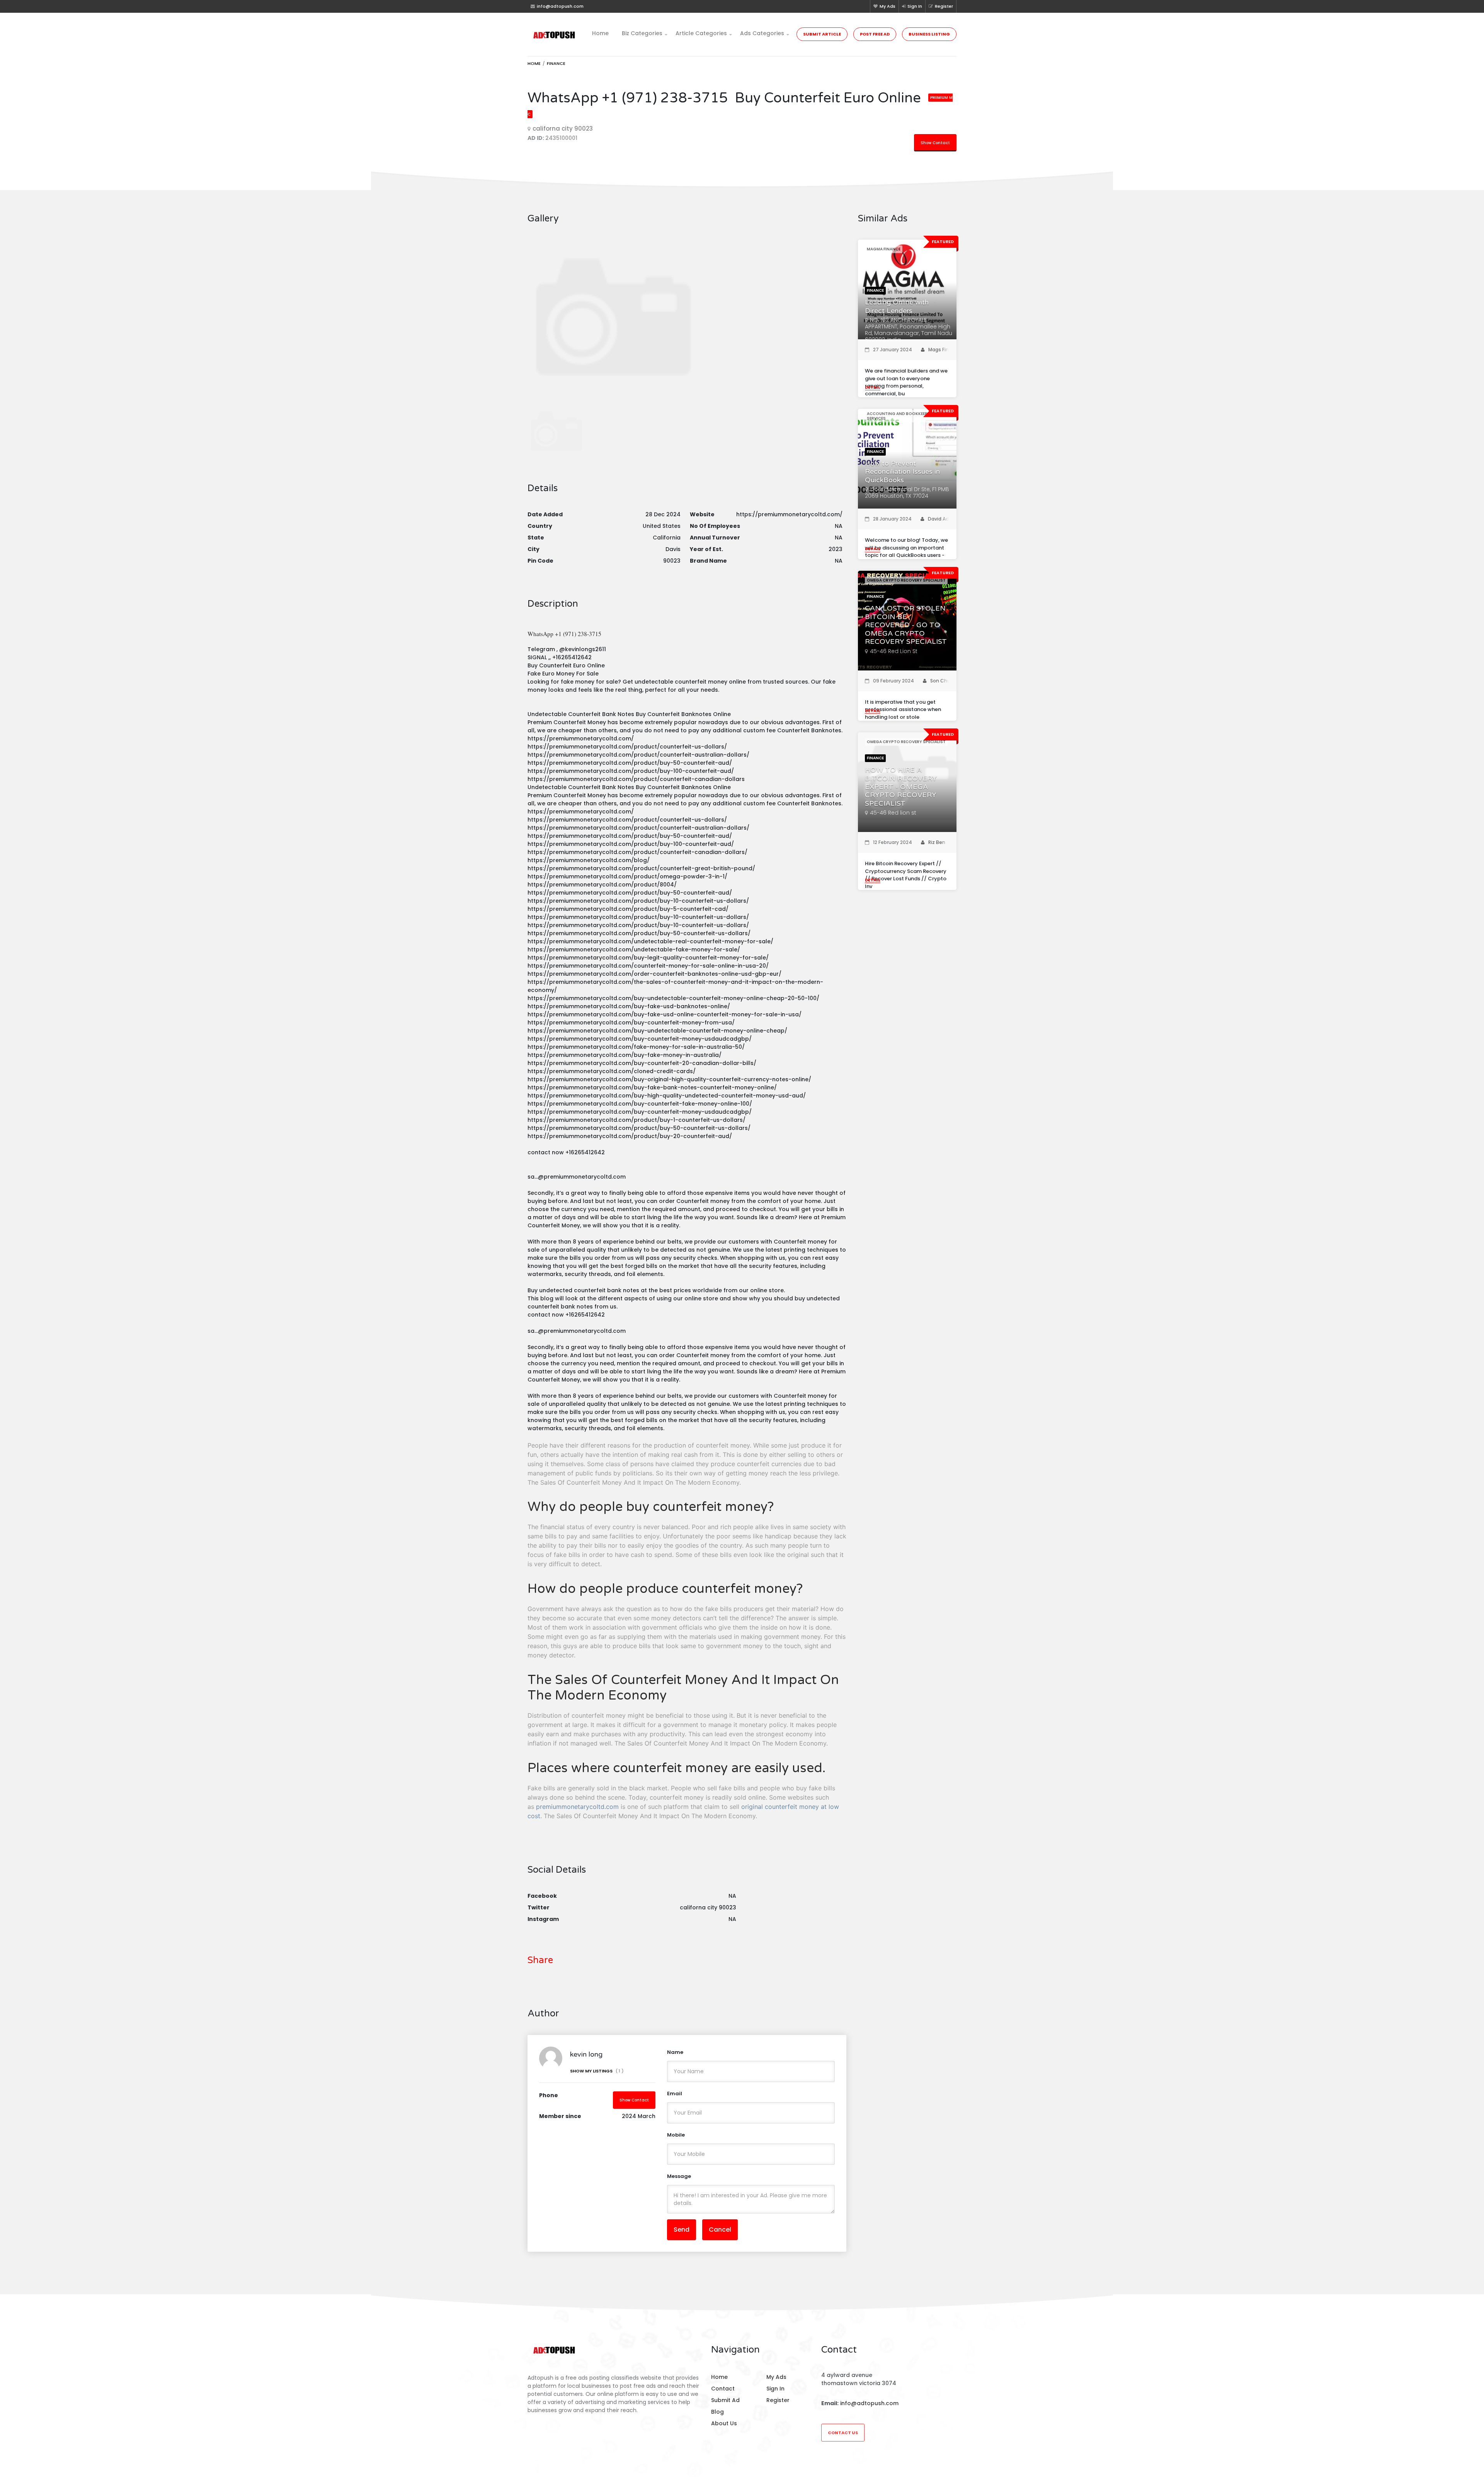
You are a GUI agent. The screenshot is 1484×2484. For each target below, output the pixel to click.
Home (600, 33)
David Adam (942, 519)
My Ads (888, 6)
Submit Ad (725, 2400)
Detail (873, 387)
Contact (723, 2389)
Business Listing (929, 34)
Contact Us (843, 2433)
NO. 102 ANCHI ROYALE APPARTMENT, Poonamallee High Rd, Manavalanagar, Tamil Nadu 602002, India (909, 330)
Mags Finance (945, 350)
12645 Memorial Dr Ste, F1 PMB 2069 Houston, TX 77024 (907, 493)
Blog (717, 2412)
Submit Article (822, 34)
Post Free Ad (875, 34)
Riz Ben (937, 842)
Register (944, 6)
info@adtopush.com (869, 2403)
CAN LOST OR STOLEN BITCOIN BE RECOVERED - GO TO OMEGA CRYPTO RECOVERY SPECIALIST (906, 625)
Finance (556, 63)
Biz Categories (642, 33)
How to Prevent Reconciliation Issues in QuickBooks (902, 472)
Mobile (676, 2135)
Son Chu (940, 681)
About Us (724, 2423)
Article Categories (701, 33)
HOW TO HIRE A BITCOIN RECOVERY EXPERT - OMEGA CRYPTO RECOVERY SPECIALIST (901, 787)
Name (675, 2052)
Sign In (915, 6)
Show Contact (935, 143)
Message (679, 2176)
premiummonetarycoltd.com (577, 1807)
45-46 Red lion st (893, 813)
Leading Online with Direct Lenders (897, 307)
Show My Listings (597, 2071)
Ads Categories (762, 33)
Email (675, 2094)
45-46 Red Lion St (894, 651)
